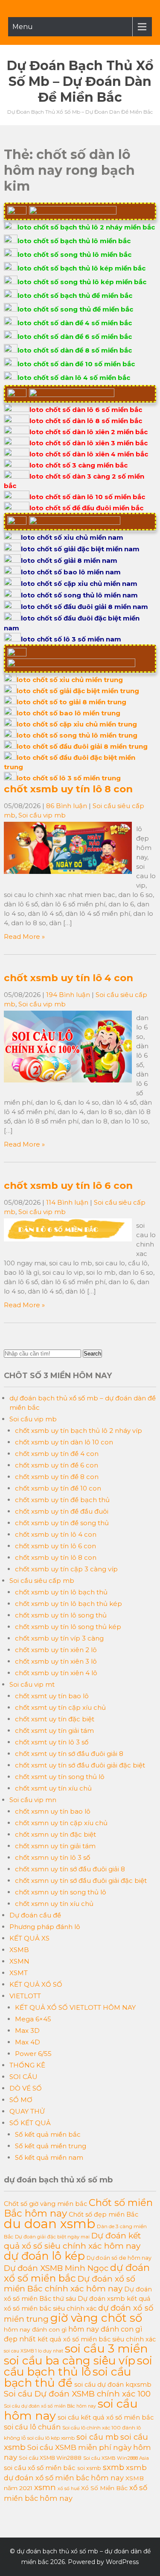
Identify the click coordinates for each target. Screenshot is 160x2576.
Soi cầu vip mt (32, 1684)
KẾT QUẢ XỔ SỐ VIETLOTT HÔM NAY (75, 2007)
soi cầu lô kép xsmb (51, 2438)
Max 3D (27, 2031)
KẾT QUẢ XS (29, 1938)
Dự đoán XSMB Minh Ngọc (56, 2268)
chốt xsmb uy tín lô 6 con (68, 1185)
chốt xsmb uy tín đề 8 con (57, 1477)
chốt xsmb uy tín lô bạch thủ (61, 1592)
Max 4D (28, 2042)
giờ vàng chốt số (96, 2318)
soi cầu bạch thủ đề (67, 2377)
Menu (23, 27)
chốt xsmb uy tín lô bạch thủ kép (68, 1604)
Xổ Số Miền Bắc (104, 2488)
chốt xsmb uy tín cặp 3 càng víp (66, 1569)
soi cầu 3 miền (106, 2348)
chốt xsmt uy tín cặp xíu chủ (60, 1707)
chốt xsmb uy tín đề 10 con (58, 1488)
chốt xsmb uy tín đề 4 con (57, 1454)
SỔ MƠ (21, 2100)
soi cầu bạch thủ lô (78, 2366)
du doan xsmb (49, 2224)
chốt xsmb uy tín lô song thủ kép (68, 1627)
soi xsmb (89, 2468)
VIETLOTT (25, 1996)
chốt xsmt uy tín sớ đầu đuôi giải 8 (69, 1754)
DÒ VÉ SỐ (26, 2088)
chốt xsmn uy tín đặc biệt (55, 1834)
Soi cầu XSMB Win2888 (50, 2458)
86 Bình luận (67, 806)
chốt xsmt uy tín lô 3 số (52, 1742)
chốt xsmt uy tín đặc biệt (55, 1719)
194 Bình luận (68, 995)
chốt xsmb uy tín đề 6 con (57, 1465)
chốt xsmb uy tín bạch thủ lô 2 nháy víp (79, 1431)
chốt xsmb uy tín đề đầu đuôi (62, 1511)
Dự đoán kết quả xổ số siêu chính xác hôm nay (72, 2241)
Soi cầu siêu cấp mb (42, 1581)
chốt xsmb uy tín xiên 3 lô (56, 1661)
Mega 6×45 (33, 2019)
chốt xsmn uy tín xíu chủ (54, 1904)
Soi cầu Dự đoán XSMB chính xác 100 (77, 2394)
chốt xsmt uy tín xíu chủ (53, 1788)
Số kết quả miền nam (49, 2157)
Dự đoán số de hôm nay (119, 2258)
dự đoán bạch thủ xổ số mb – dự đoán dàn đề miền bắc (80, 81)
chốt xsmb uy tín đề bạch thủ (62, 1500)
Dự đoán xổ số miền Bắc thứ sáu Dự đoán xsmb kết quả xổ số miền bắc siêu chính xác (78, 2299)
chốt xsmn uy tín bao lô (53, 1811)
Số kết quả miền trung (51, 2146)
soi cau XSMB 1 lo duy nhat (33, 2351)
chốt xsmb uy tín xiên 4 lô (56, 1673)
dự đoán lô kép (44, 2256)
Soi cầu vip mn (33, 1800)
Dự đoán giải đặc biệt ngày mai (52, 2237)
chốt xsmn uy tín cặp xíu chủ (61, 1823)
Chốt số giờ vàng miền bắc (45, 2204)
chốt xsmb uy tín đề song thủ (62, 1523)
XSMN (19, 1961)
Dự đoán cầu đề (35, 1915)
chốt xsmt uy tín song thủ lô (60, 1777)
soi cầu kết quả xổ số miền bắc (106, 2417)
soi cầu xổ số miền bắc (40, 2468)
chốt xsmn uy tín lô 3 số (52, 1857)
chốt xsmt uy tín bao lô (52, 1696)
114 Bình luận (67, 1202)
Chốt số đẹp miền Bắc (103, 2214)
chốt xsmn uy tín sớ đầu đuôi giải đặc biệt (81, 1881)
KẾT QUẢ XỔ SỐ (36, 1984)
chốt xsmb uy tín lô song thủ (61, 1615)
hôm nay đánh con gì (35, 2329)
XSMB (19, 1950)
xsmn (45, 2487)
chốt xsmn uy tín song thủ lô (61, 1892)
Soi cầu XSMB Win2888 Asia (116, 2458)
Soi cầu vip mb (42, 815)
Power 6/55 (33, 2054)
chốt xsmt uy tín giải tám (54, 1731)
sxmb (113, 2467)
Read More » (24, 937)
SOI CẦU (23, 2077)
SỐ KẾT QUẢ (30, 2123)
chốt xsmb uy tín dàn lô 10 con (64, 1442)
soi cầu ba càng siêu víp (70, 2361)
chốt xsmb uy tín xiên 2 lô (56, 1650)
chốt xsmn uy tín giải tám (55, 1846)
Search (92, 1354)
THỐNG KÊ (27, 2065)
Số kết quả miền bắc (48, 2134)
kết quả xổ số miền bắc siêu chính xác (97, 2339)
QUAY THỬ (27, 2111)
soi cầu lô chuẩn (32, 2427)
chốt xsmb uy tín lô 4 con (68, 978)
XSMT (19, 1973)
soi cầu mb (97, 2437)
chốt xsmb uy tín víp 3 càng (59, 1638)
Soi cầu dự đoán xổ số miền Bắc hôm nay (50, 2406)
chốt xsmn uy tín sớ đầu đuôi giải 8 (70, 1869)
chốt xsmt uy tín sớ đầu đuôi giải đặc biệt (80, 1765)
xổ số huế (68, 2489)
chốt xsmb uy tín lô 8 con (68, 789)
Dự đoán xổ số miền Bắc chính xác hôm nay (70, 2284)
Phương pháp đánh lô (45, 1927)
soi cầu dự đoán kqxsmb (113, 2385)
